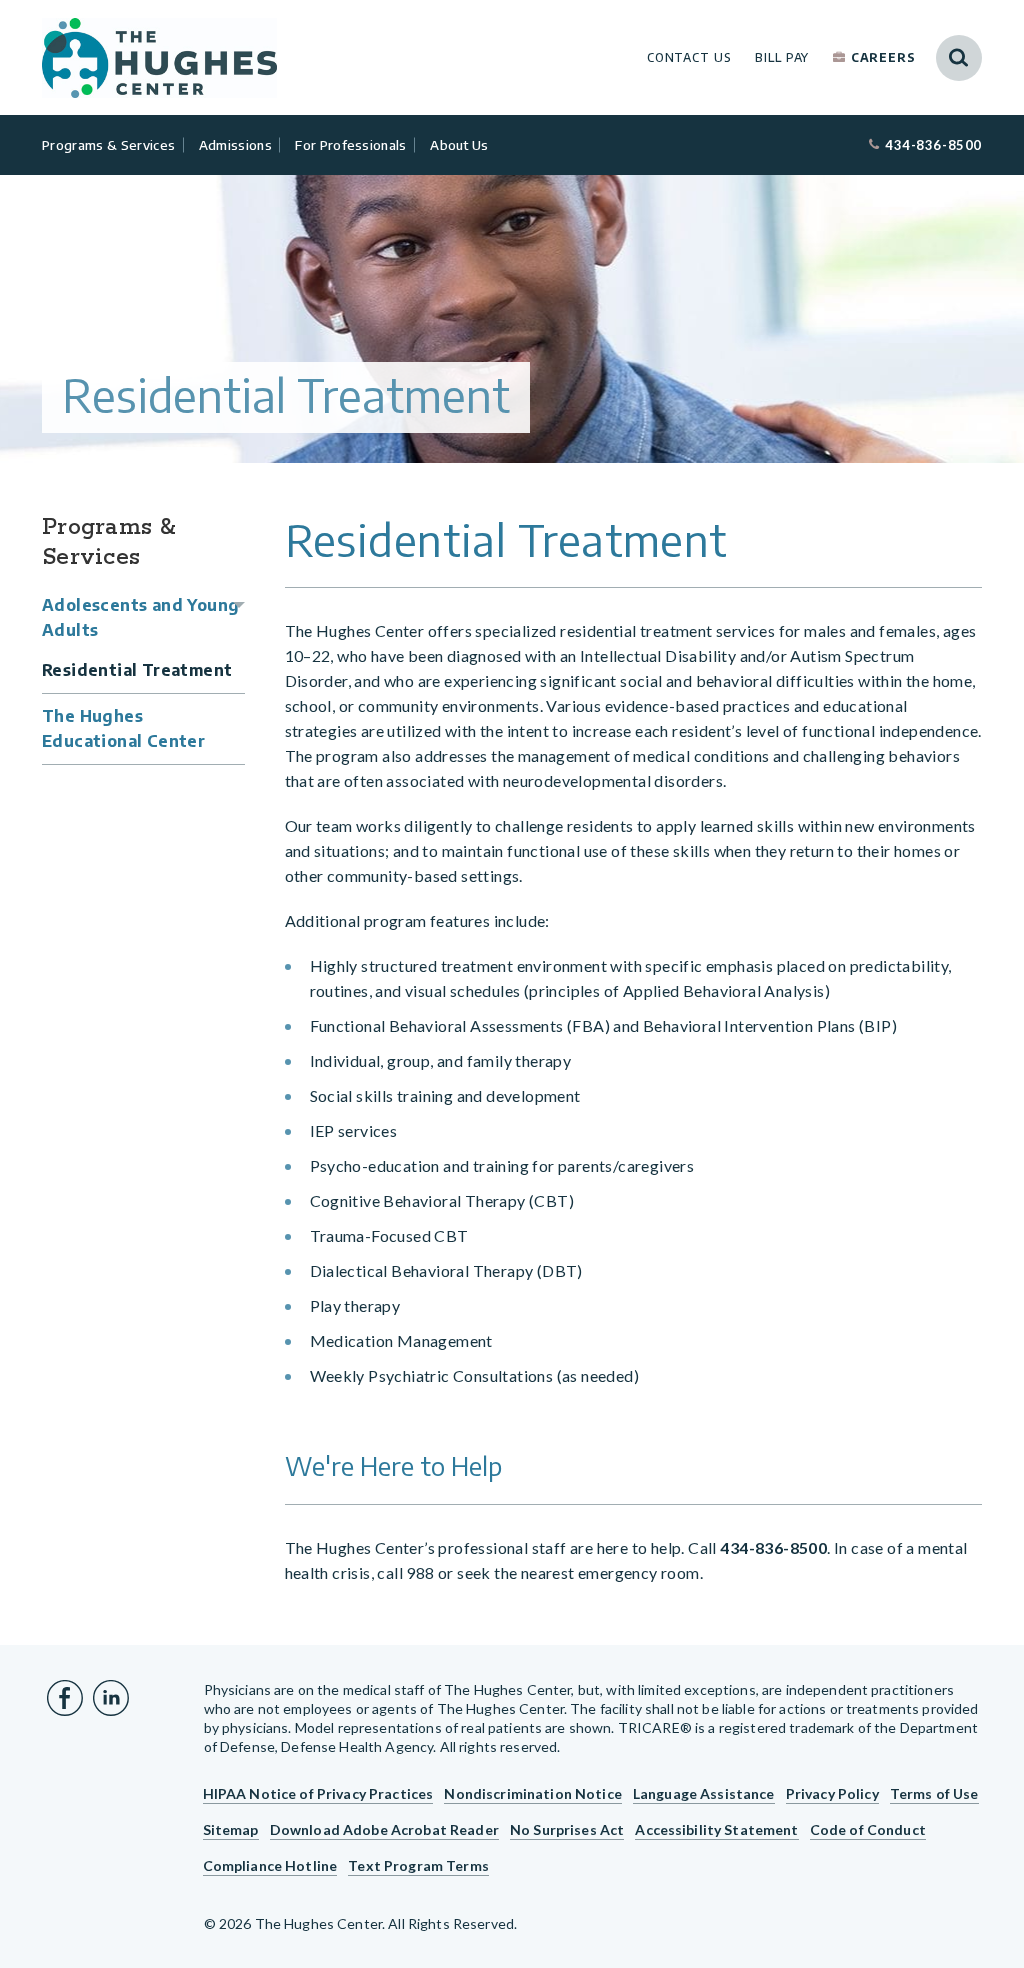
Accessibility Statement (716, 1829)
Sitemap (231, 1829)
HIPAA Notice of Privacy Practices (318, 1793)
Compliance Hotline (270, 1865)
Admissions (235, 145)
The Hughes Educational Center (123, 728)
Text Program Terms (418, 1865)
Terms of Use (934, 1793)
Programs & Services (108, 145)
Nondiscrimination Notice (532, 1793)
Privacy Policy (832, 1793)
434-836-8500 (933, 145)
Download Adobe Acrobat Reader (384, 1829)
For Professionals (351, 145)
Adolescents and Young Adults (140, 617)
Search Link (959, 58)
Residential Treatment (137, 670)
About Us (459, 145)
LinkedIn (111, 1698)
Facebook (65, 1698)
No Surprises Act (567, 1829)
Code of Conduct (868, 1829)
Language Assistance (704, 1793)
